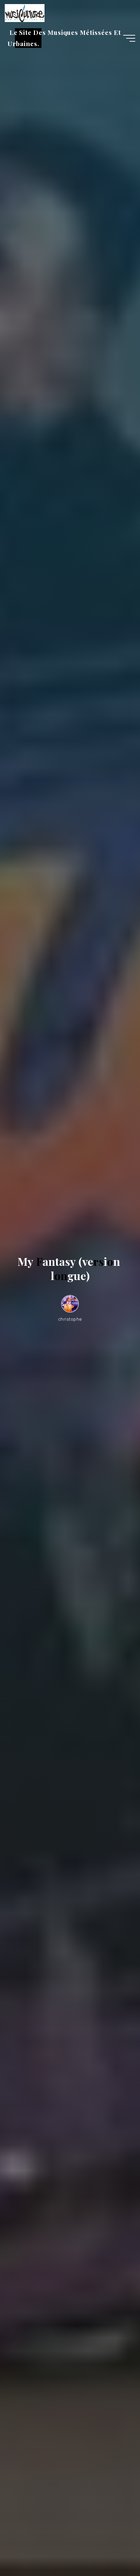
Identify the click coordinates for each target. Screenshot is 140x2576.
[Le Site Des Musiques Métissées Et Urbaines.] (24, 13)
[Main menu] (129, 38)
